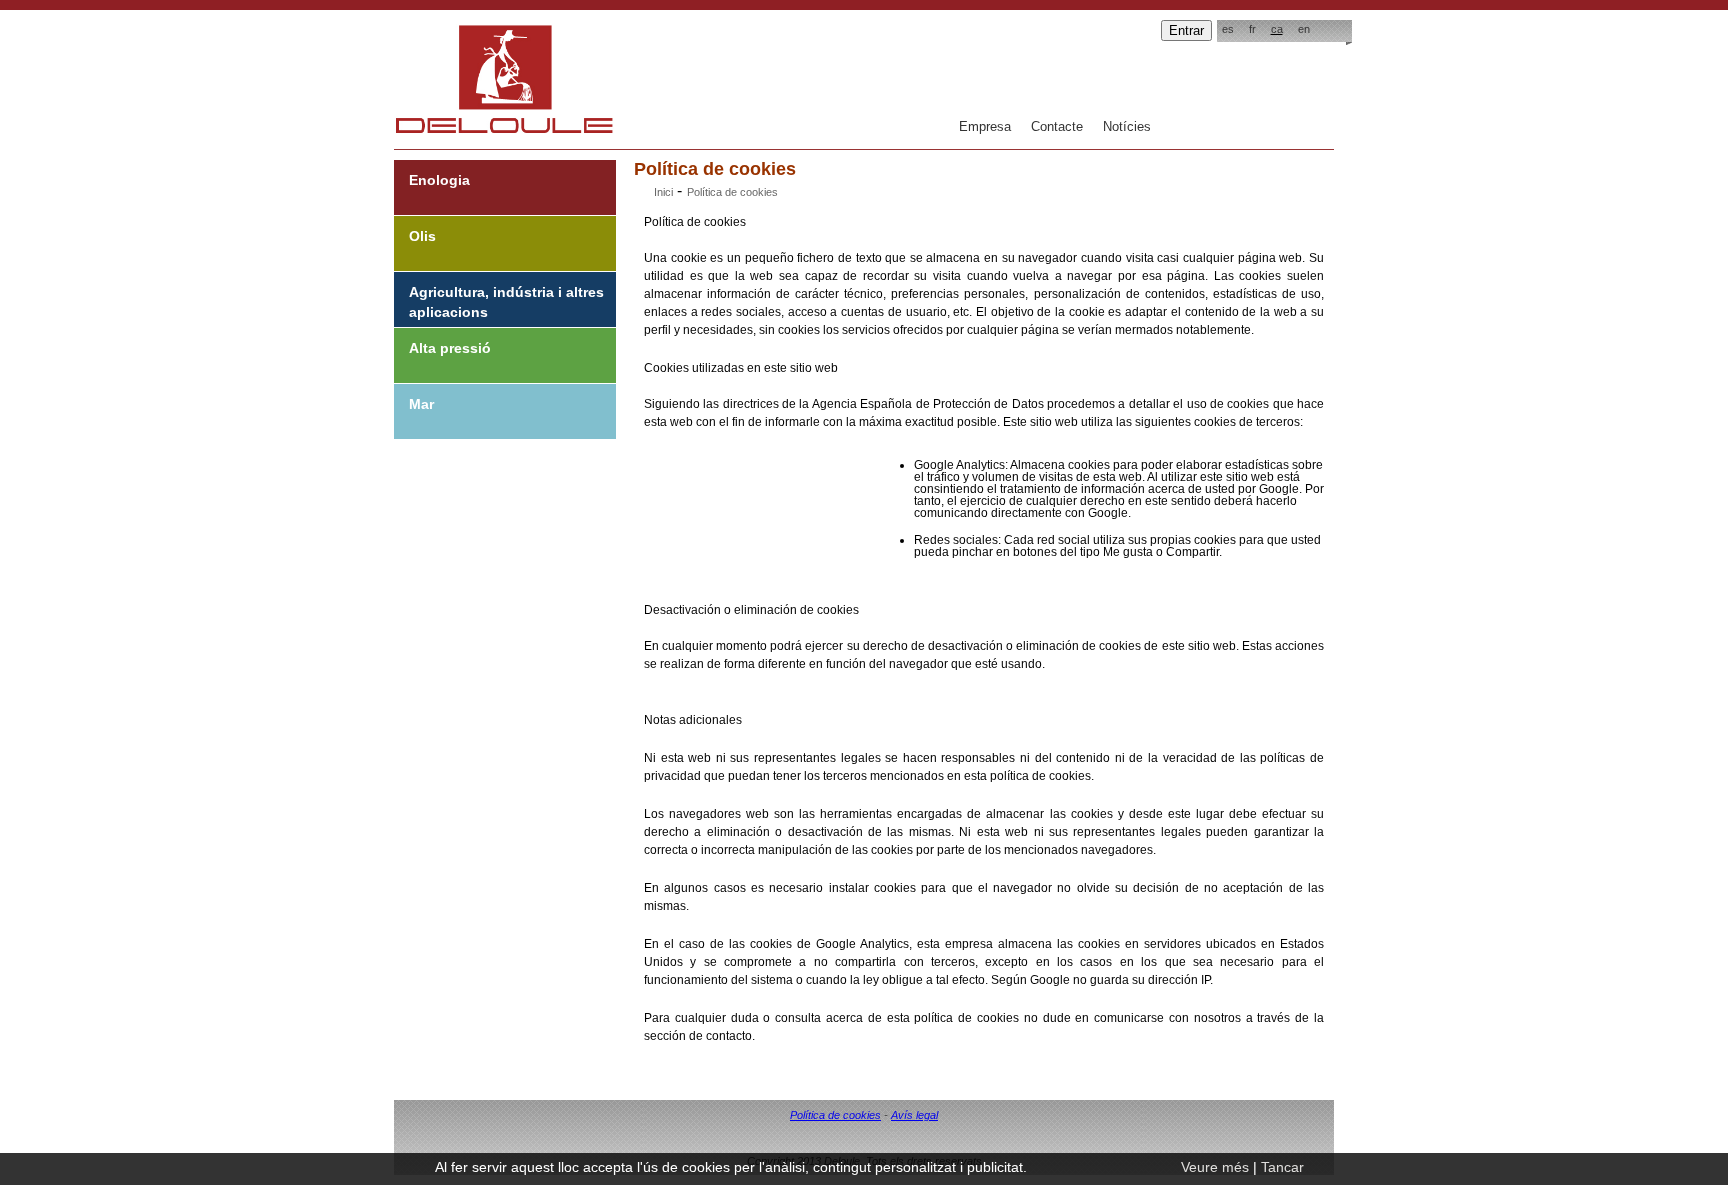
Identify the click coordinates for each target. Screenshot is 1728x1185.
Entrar (1186, 30)
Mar (421, 404)
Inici (663, 192)
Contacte (1057, 126)
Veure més (1215, 1167)
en (1304, 29)
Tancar (1282, 1167)
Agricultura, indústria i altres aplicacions (506, 302)
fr (1252, 29)
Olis (422, 236)
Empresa (985, 126)
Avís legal (914, 1115)
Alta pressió (450, 348)
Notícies (1127, 126)
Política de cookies (835, 1115)
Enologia (439, 180)
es (1228, 29)
